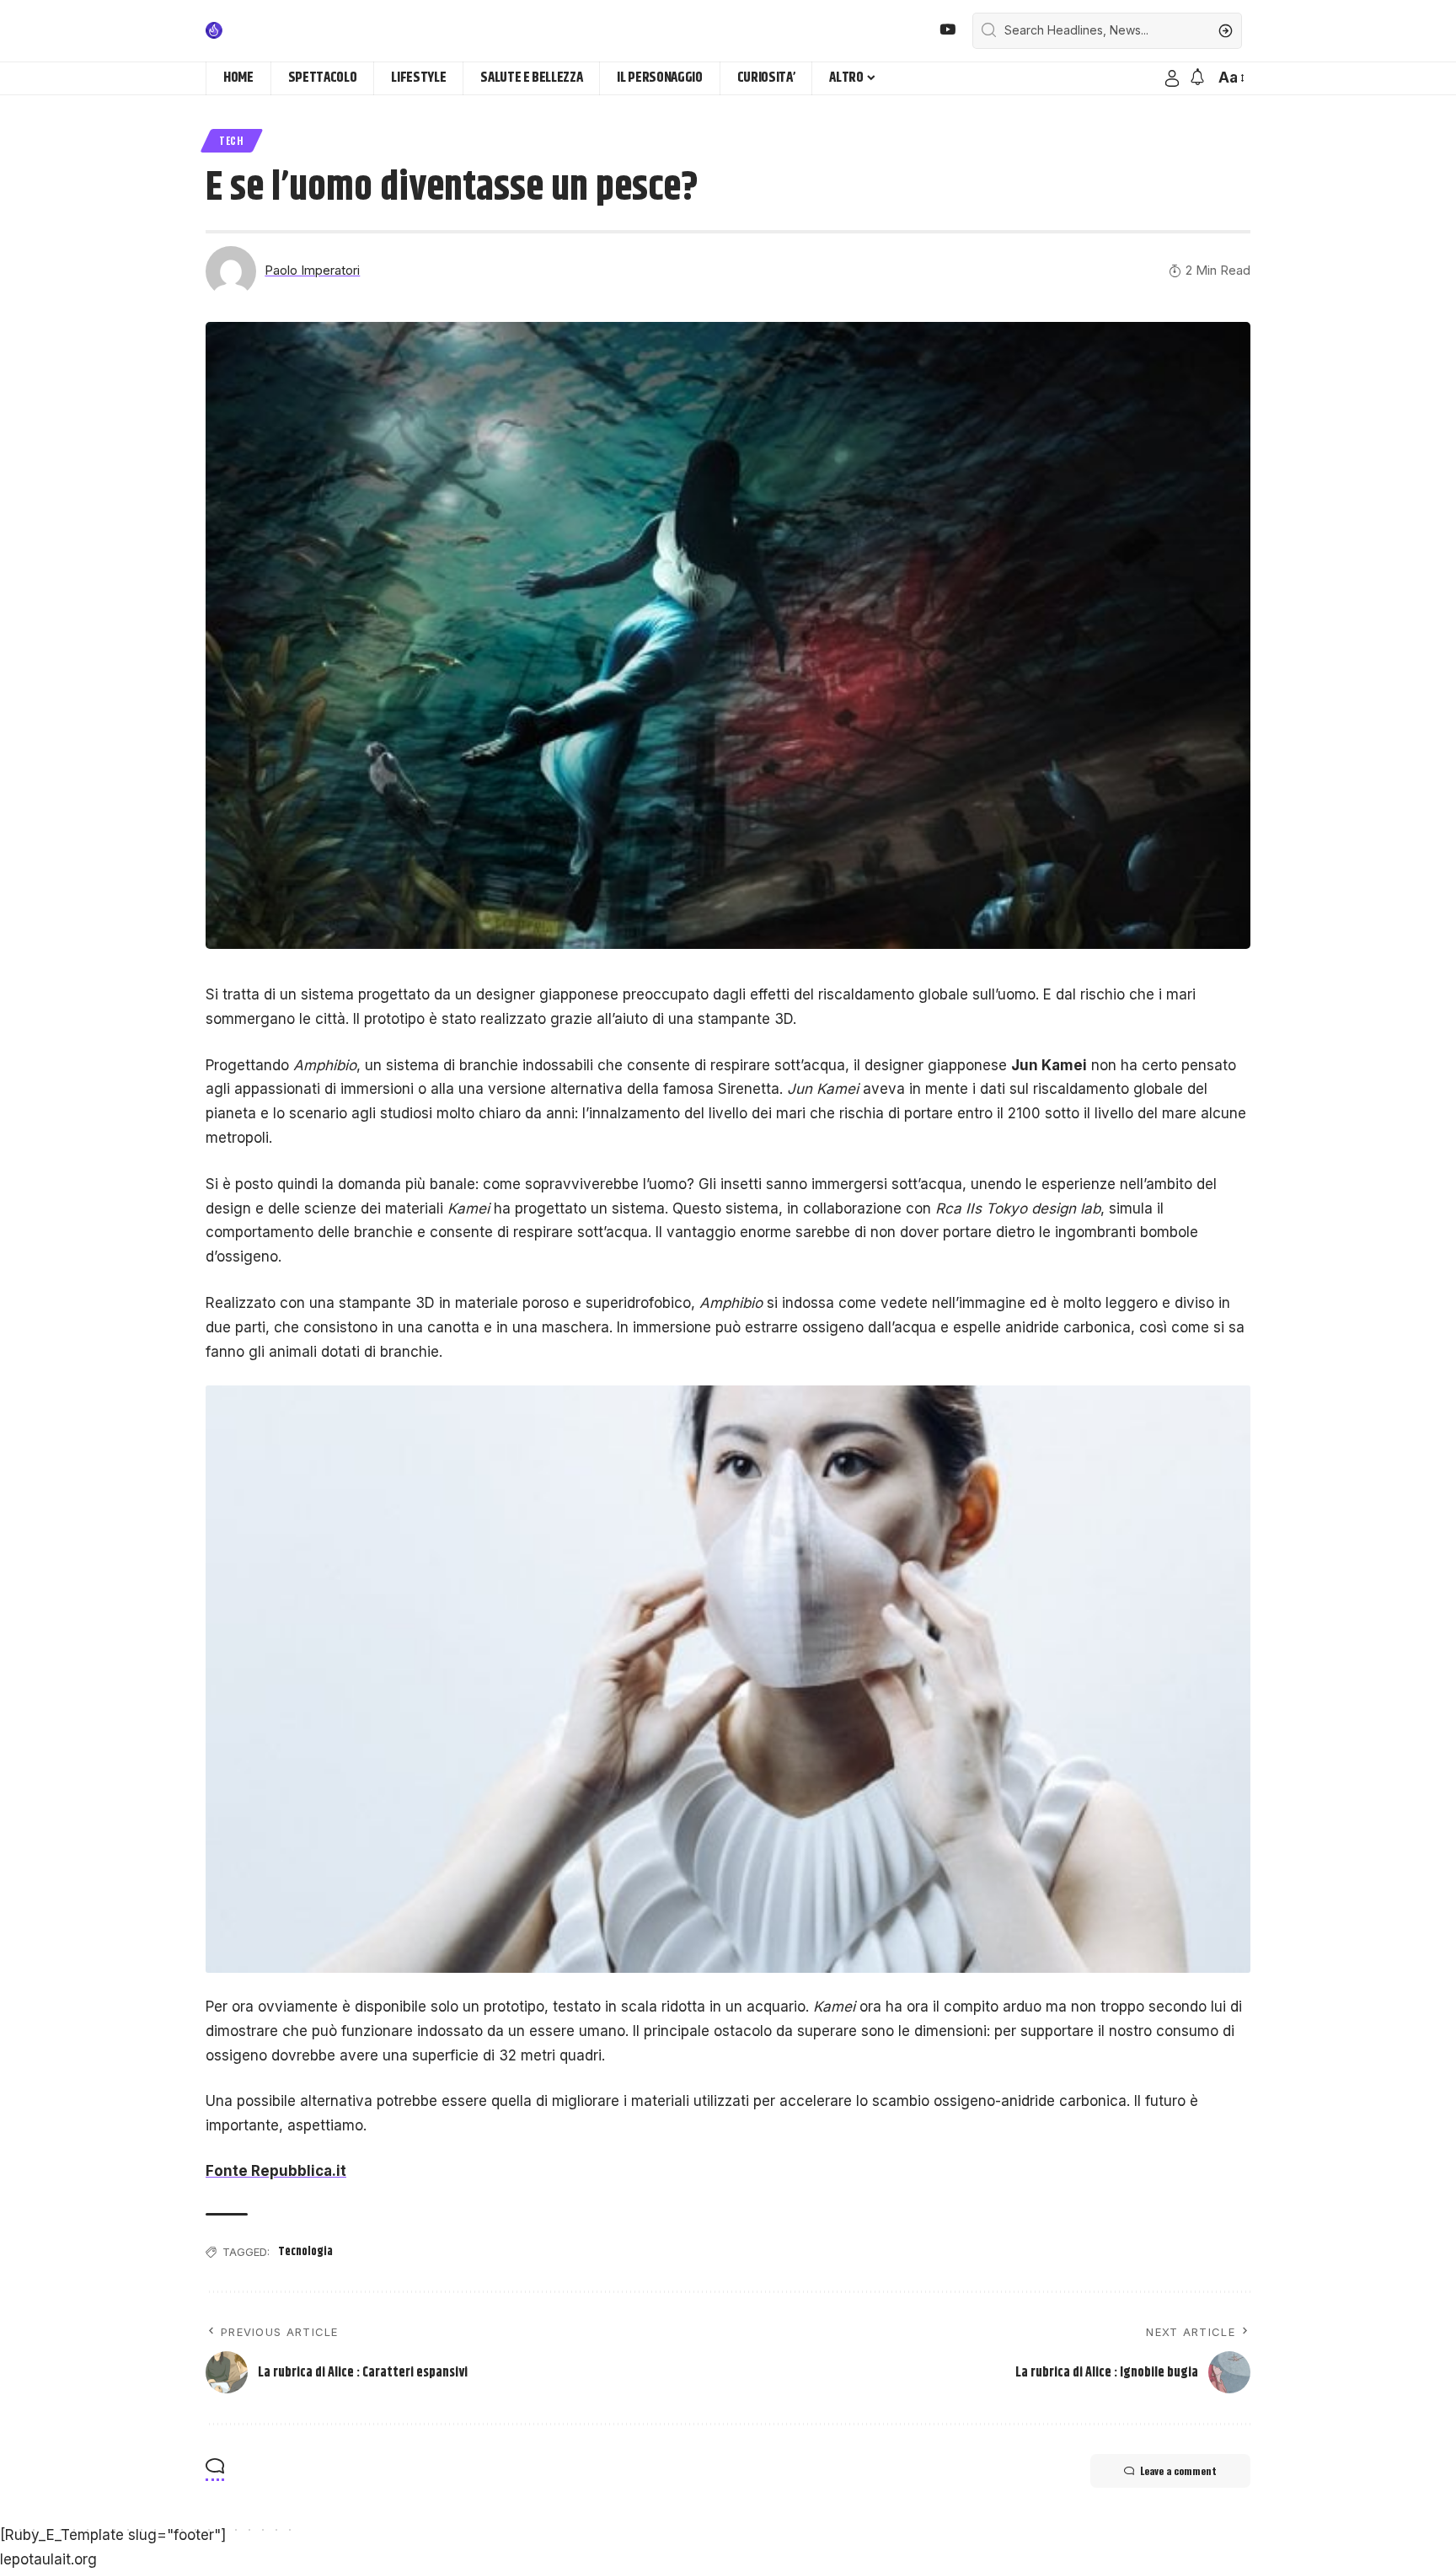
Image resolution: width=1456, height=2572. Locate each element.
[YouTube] (947, 30)
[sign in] (1172, 78)
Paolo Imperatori (312, 271)
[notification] (1197, 78)
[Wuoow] (254, 30)
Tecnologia (305, 2252)
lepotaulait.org (48, 2559)
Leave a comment (1178, 2470)
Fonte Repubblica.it (276, 2171)
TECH (232, 140)
